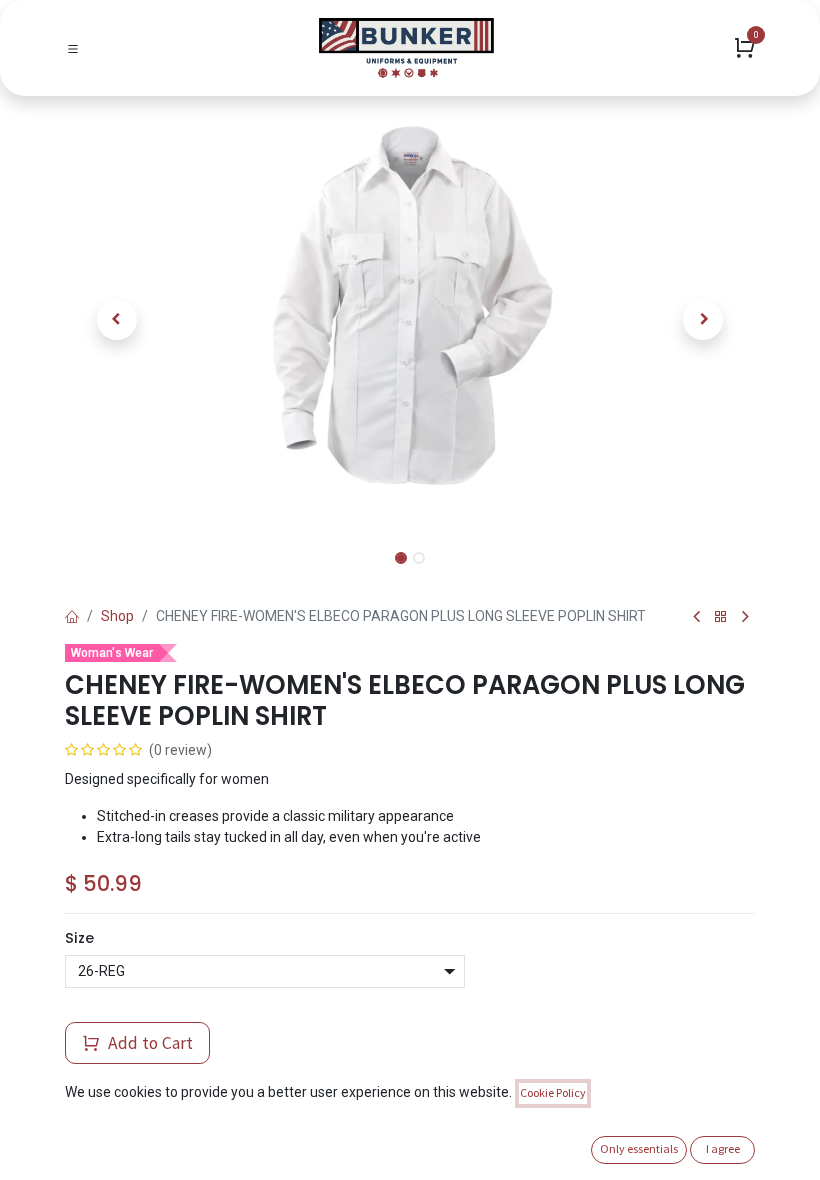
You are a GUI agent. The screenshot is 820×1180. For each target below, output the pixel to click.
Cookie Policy (553, 1092)
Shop (117, 616)
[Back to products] (721, 617)
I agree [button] (723, 1148)
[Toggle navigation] (73, 48)
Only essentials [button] (639, 1148)
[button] (117, 320)
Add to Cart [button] (148, 1043)
